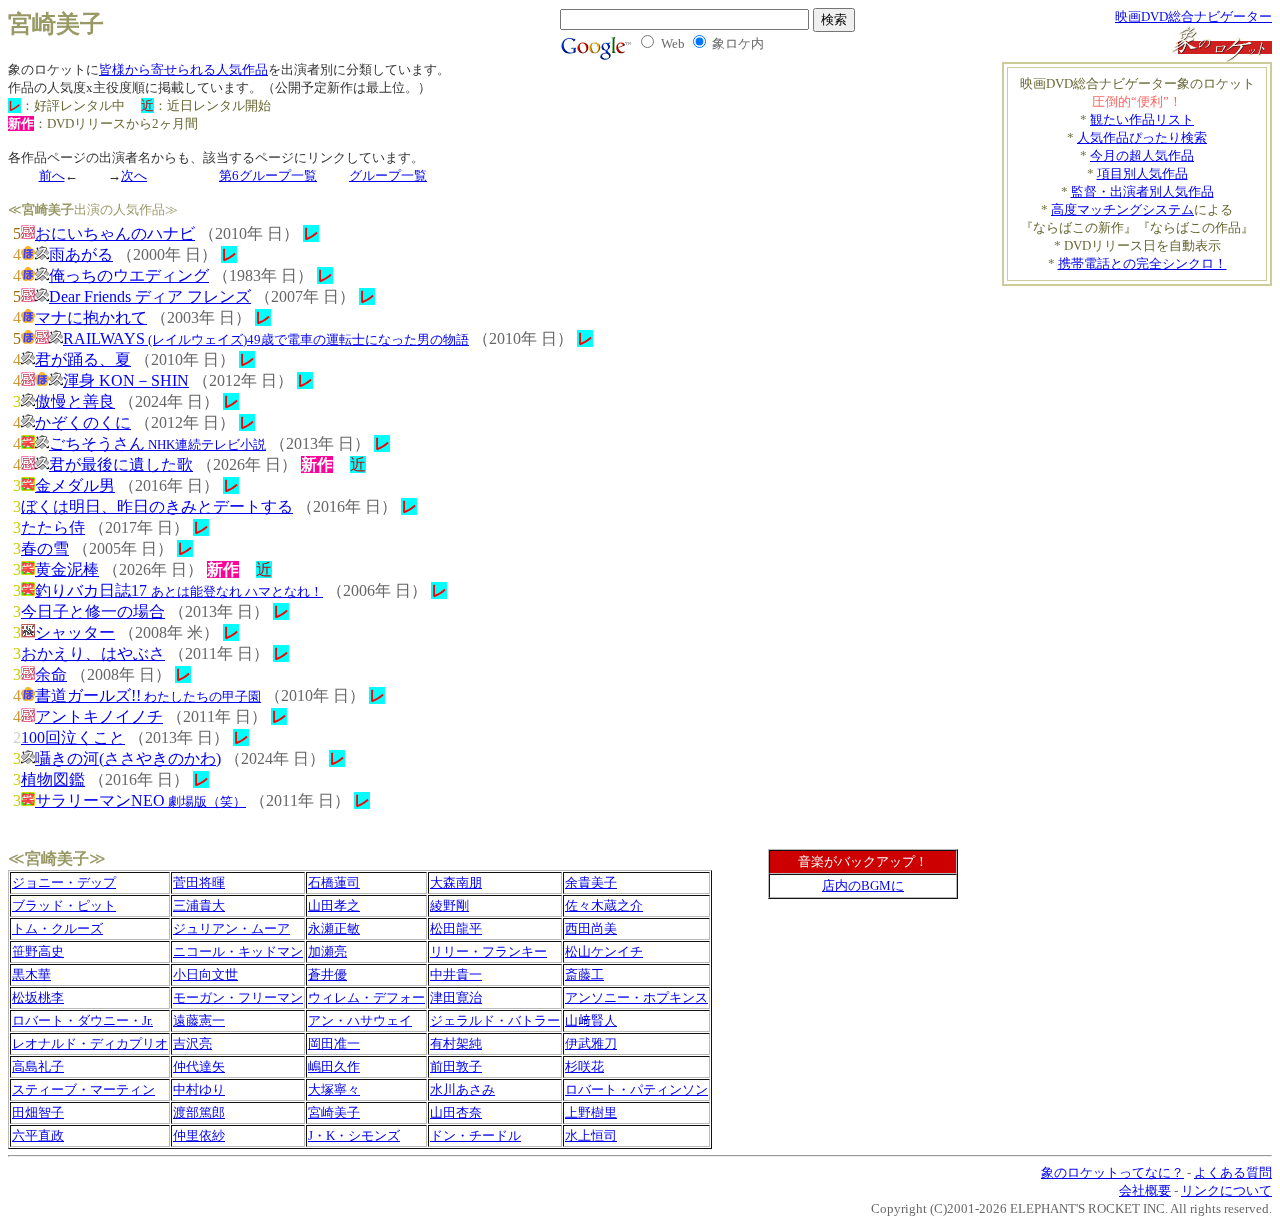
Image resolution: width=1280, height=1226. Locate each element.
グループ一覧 (388, 175)
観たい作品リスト (1142, 119)
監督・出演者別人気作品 (1142, 191)
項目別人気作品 (1142, 173)
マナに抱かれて (91, 317)
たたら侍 (53, 527)
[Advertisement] (1104, 426)
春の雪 (45, 548)
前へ (52, 175)
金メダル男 (75, 485)
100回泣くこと (73, 737)
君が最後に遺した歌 (121, 464)
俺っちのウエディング (129, 275)
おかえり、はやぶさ (93, 653)
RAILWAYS (266, 338)
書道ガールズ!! (148, 695)
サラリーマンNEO (140, 800)
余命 (51, 674)
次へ (134, 175)
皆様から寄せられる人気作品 (183, 69)
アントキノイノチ (99, 716)
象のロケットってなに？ (1112, 1172)
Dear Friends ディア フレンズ (150, 296)
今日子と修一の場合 (93, 611)
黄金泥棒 (67, 569)
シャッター (75, 632)
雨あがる (81, 254)
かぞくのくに (83, 422)
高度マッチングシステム (1122, 209)
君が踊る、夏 (83, 359)
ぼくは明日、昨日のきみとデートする (157, 506)
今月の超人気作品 (1142, 155)
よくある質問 (1233, 1172)
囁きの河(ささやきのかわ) (128, 758)
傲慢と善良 (75, 401)
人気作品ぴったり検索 (1142, 137)
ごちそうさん (157, 443)
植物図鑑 (53, 779)
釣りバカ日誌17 (179, 590)
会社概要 (1145, 1190)
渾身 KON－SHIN (126, 380)
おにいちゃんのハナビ (115, 233)
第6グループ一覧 (268, 175)
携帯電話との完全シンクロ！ (1142, 263)
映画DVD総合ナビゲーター (1193, 16)
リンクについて (1226, 1190)
